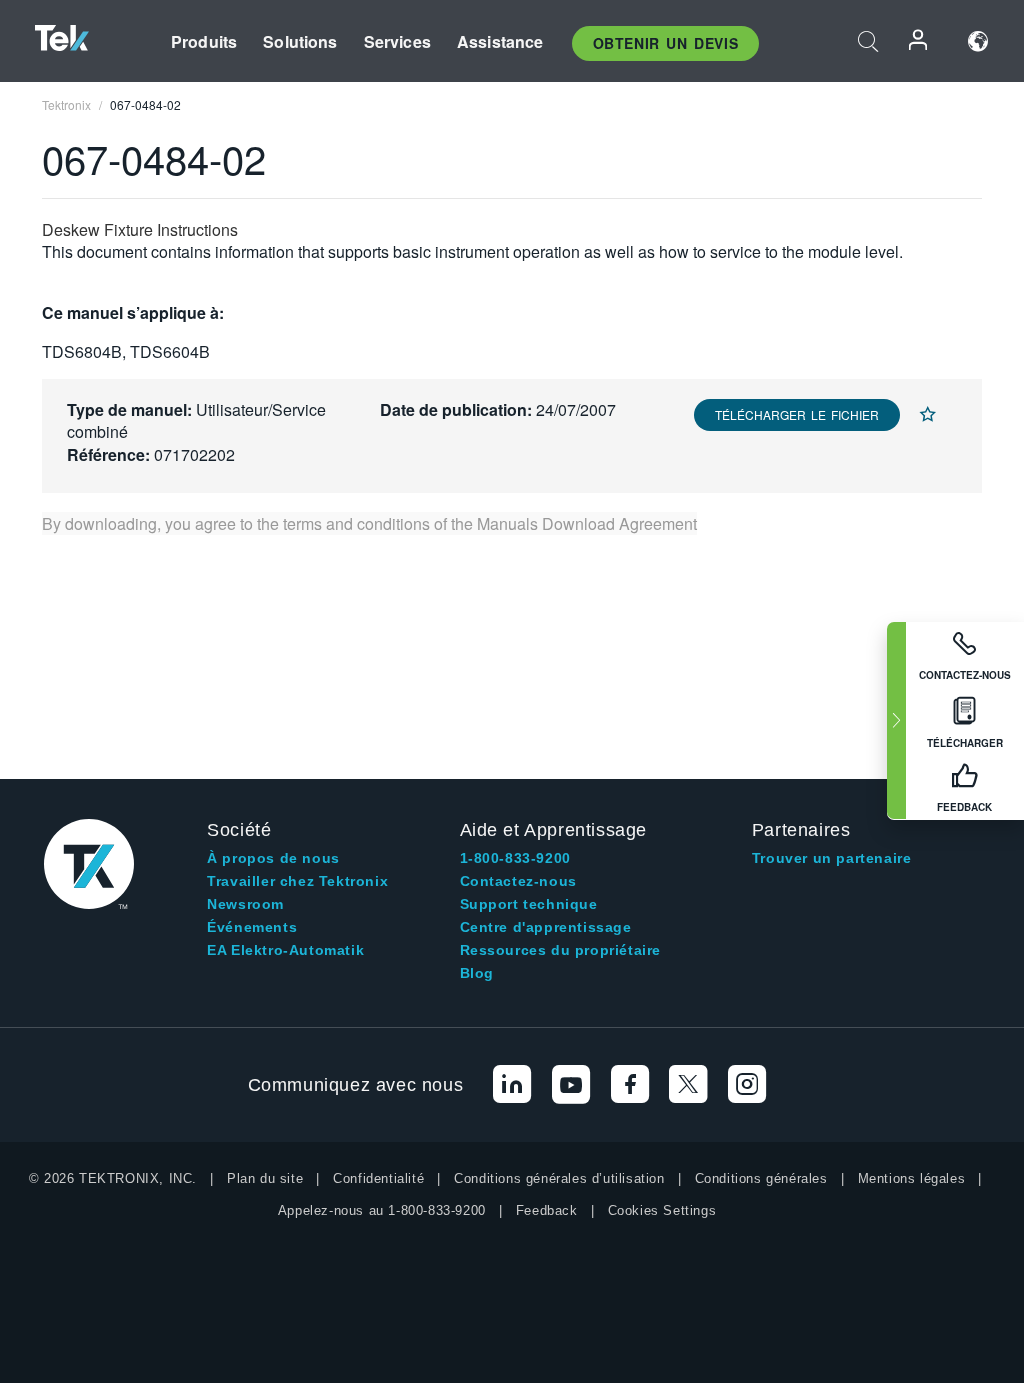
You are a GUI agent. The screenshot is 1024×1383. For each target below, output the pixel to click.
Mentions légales (912, 1178)
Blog (477, 973)
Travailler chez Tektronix (297, 881)
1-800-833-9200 (515, 858)
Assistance (500, 41)
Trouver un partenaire (832, 858)
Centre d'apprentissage (546, 927)
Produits (204, 41)
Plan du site (265, 1178)
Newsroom (245, 904)
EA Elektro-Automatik (285, 950)
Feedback (547, 1210)
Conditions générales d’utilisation (559, 1178)
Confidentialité (378, 1178)
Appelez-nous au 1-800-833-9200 (382, 1210)
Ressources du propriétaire (561, 950)
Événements (252, 927)
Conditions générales (761, 1178)
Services (397, 41)
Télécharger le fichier (797, 414)
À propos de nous (273, 858)
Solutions (300, 41)
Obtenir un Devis (666, 43)
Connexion (919, 41)
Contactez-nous (518, 881)
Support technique (529, 904)
